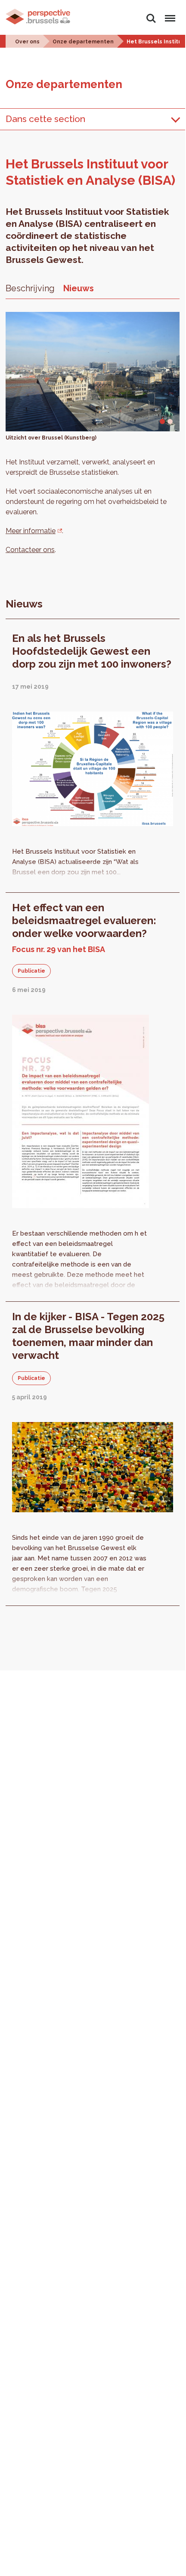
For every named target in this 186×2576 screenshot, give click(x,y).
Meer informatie (31, 531)
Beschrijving (30, 288)
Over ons (27, 42)
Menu (169, 14)
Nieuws (79, 288)
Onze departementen (83, 42)
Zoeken (151, 14)
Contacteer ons (30, 550)
